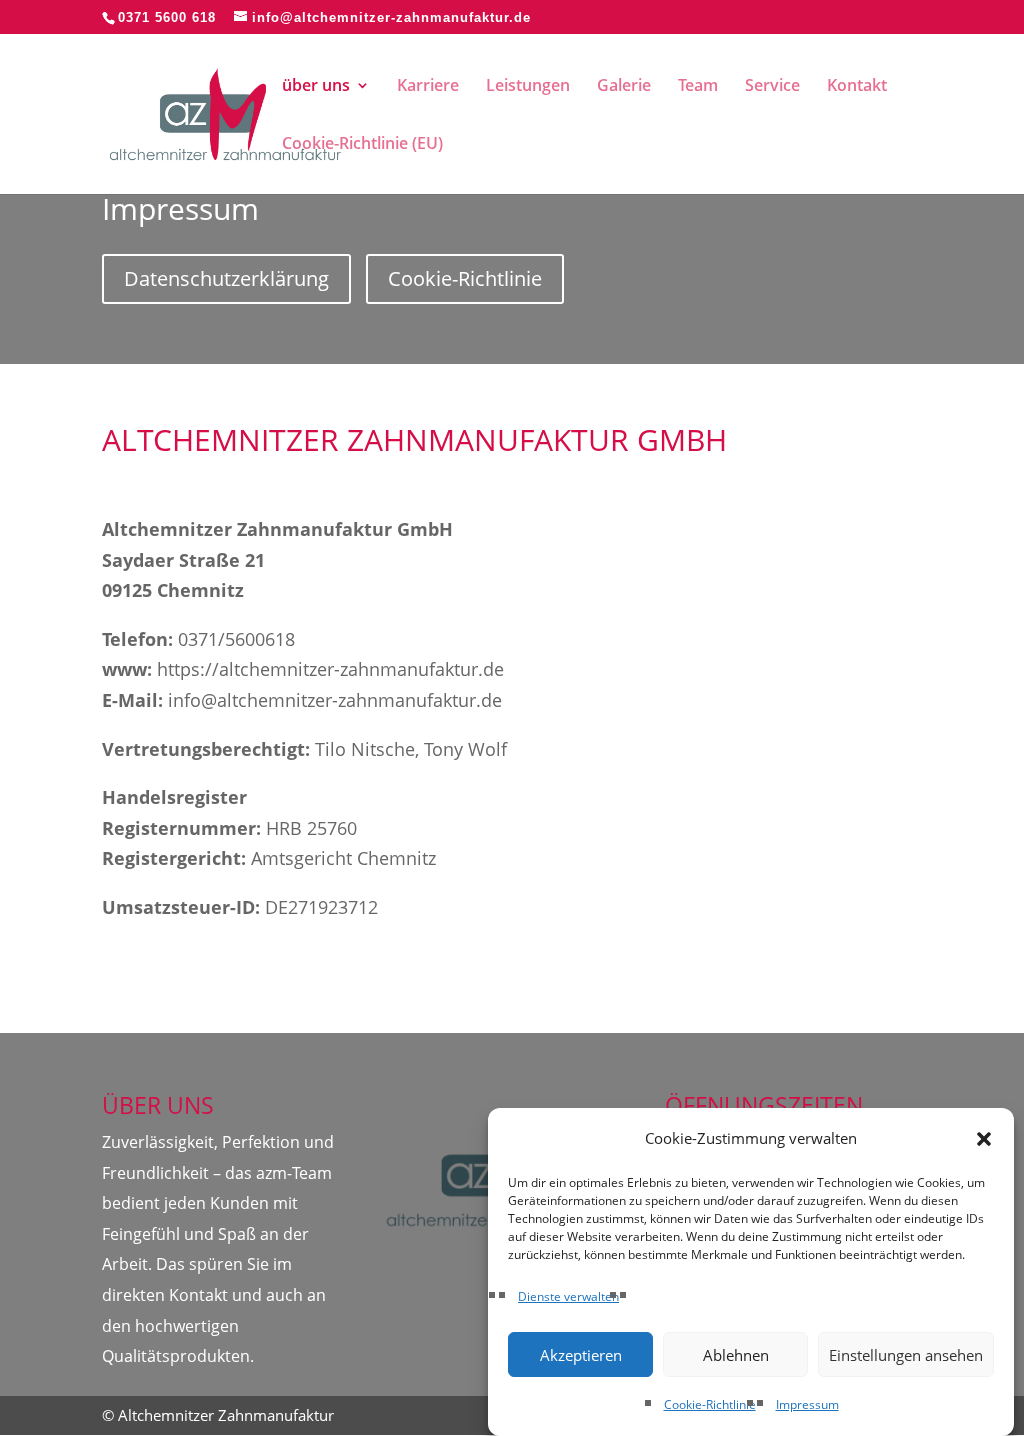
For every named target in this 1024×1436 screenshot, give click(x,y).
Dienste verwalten (568, 1296)
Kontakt (857, 87)
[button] (984, 1139)
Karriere (428, 87)
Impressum (807, 1404)
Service (772, 87)
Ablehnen (736, 1355)
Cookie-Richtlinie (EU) (362, 145)
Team (698, 87)
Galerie (624, 87)
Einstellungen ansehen (906, 1355)
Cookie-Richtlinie (710, 1404)
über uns (316, 87)
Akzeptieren (581, 1355)
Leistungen (528, 87)
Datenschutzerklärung (226, 278)
